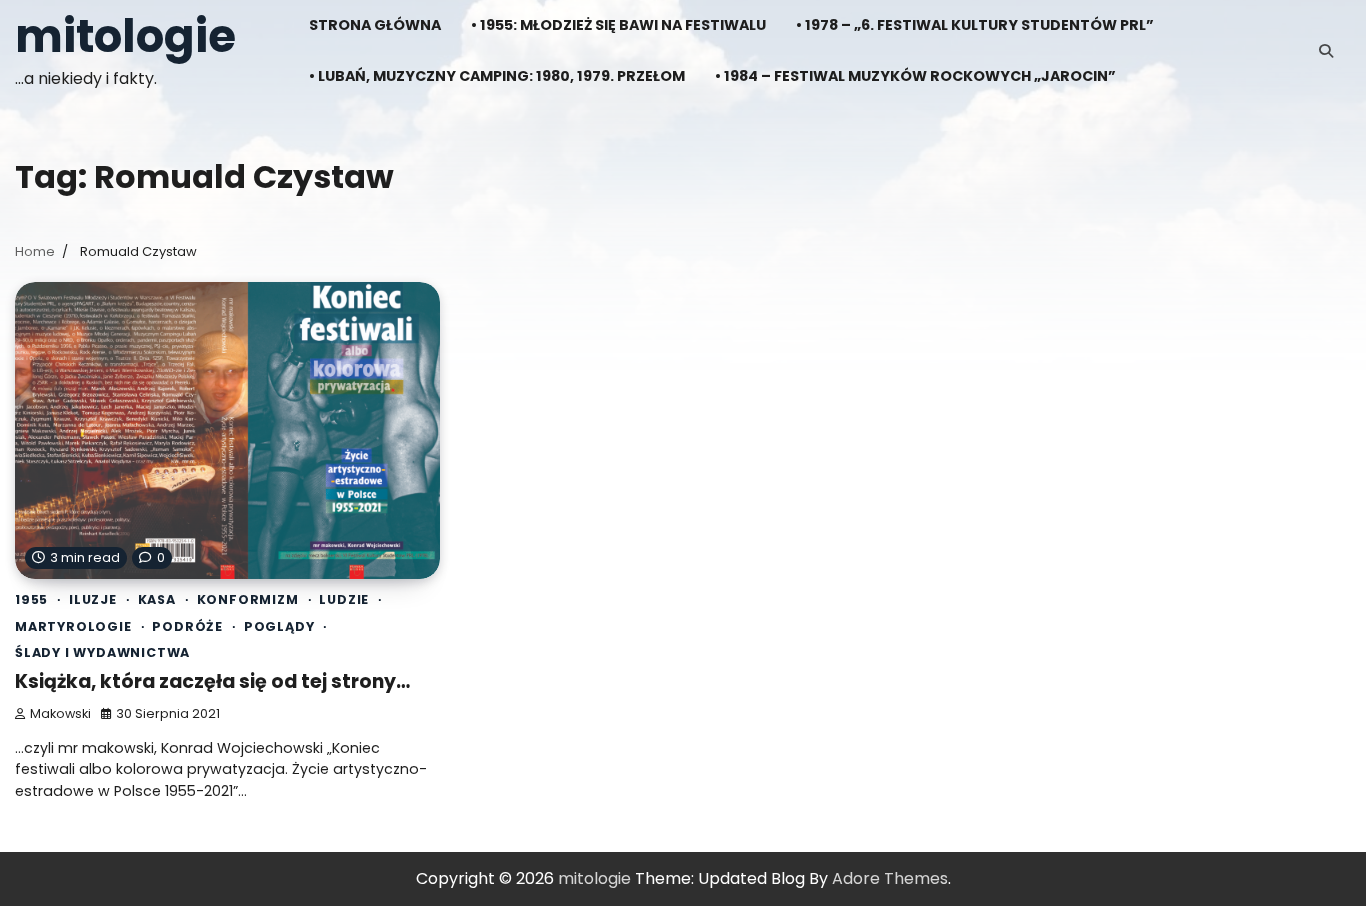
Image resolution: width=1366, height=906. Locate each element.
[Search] (1326, 51)
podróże (187, 626)
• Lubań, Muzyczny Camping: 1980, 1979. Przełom (497, 76)
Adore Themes (890, 878)
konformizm (248, 599)
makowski (60, 713)
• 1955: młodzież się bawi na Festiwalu (618, 25)
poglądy (279, 626)
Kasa (157, 599)
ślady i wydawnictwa (102, 652)
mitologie (125, 36)
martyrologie (73, 626)
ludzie (344, 599)
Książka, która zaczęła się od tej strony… (212, 681)
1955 (31, 599)
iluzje (93, 599)
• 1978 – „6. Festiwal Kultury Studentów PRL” (975, 25)
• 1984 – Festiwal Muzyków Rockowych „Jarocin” (915, 76)
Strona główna (375, 25)
